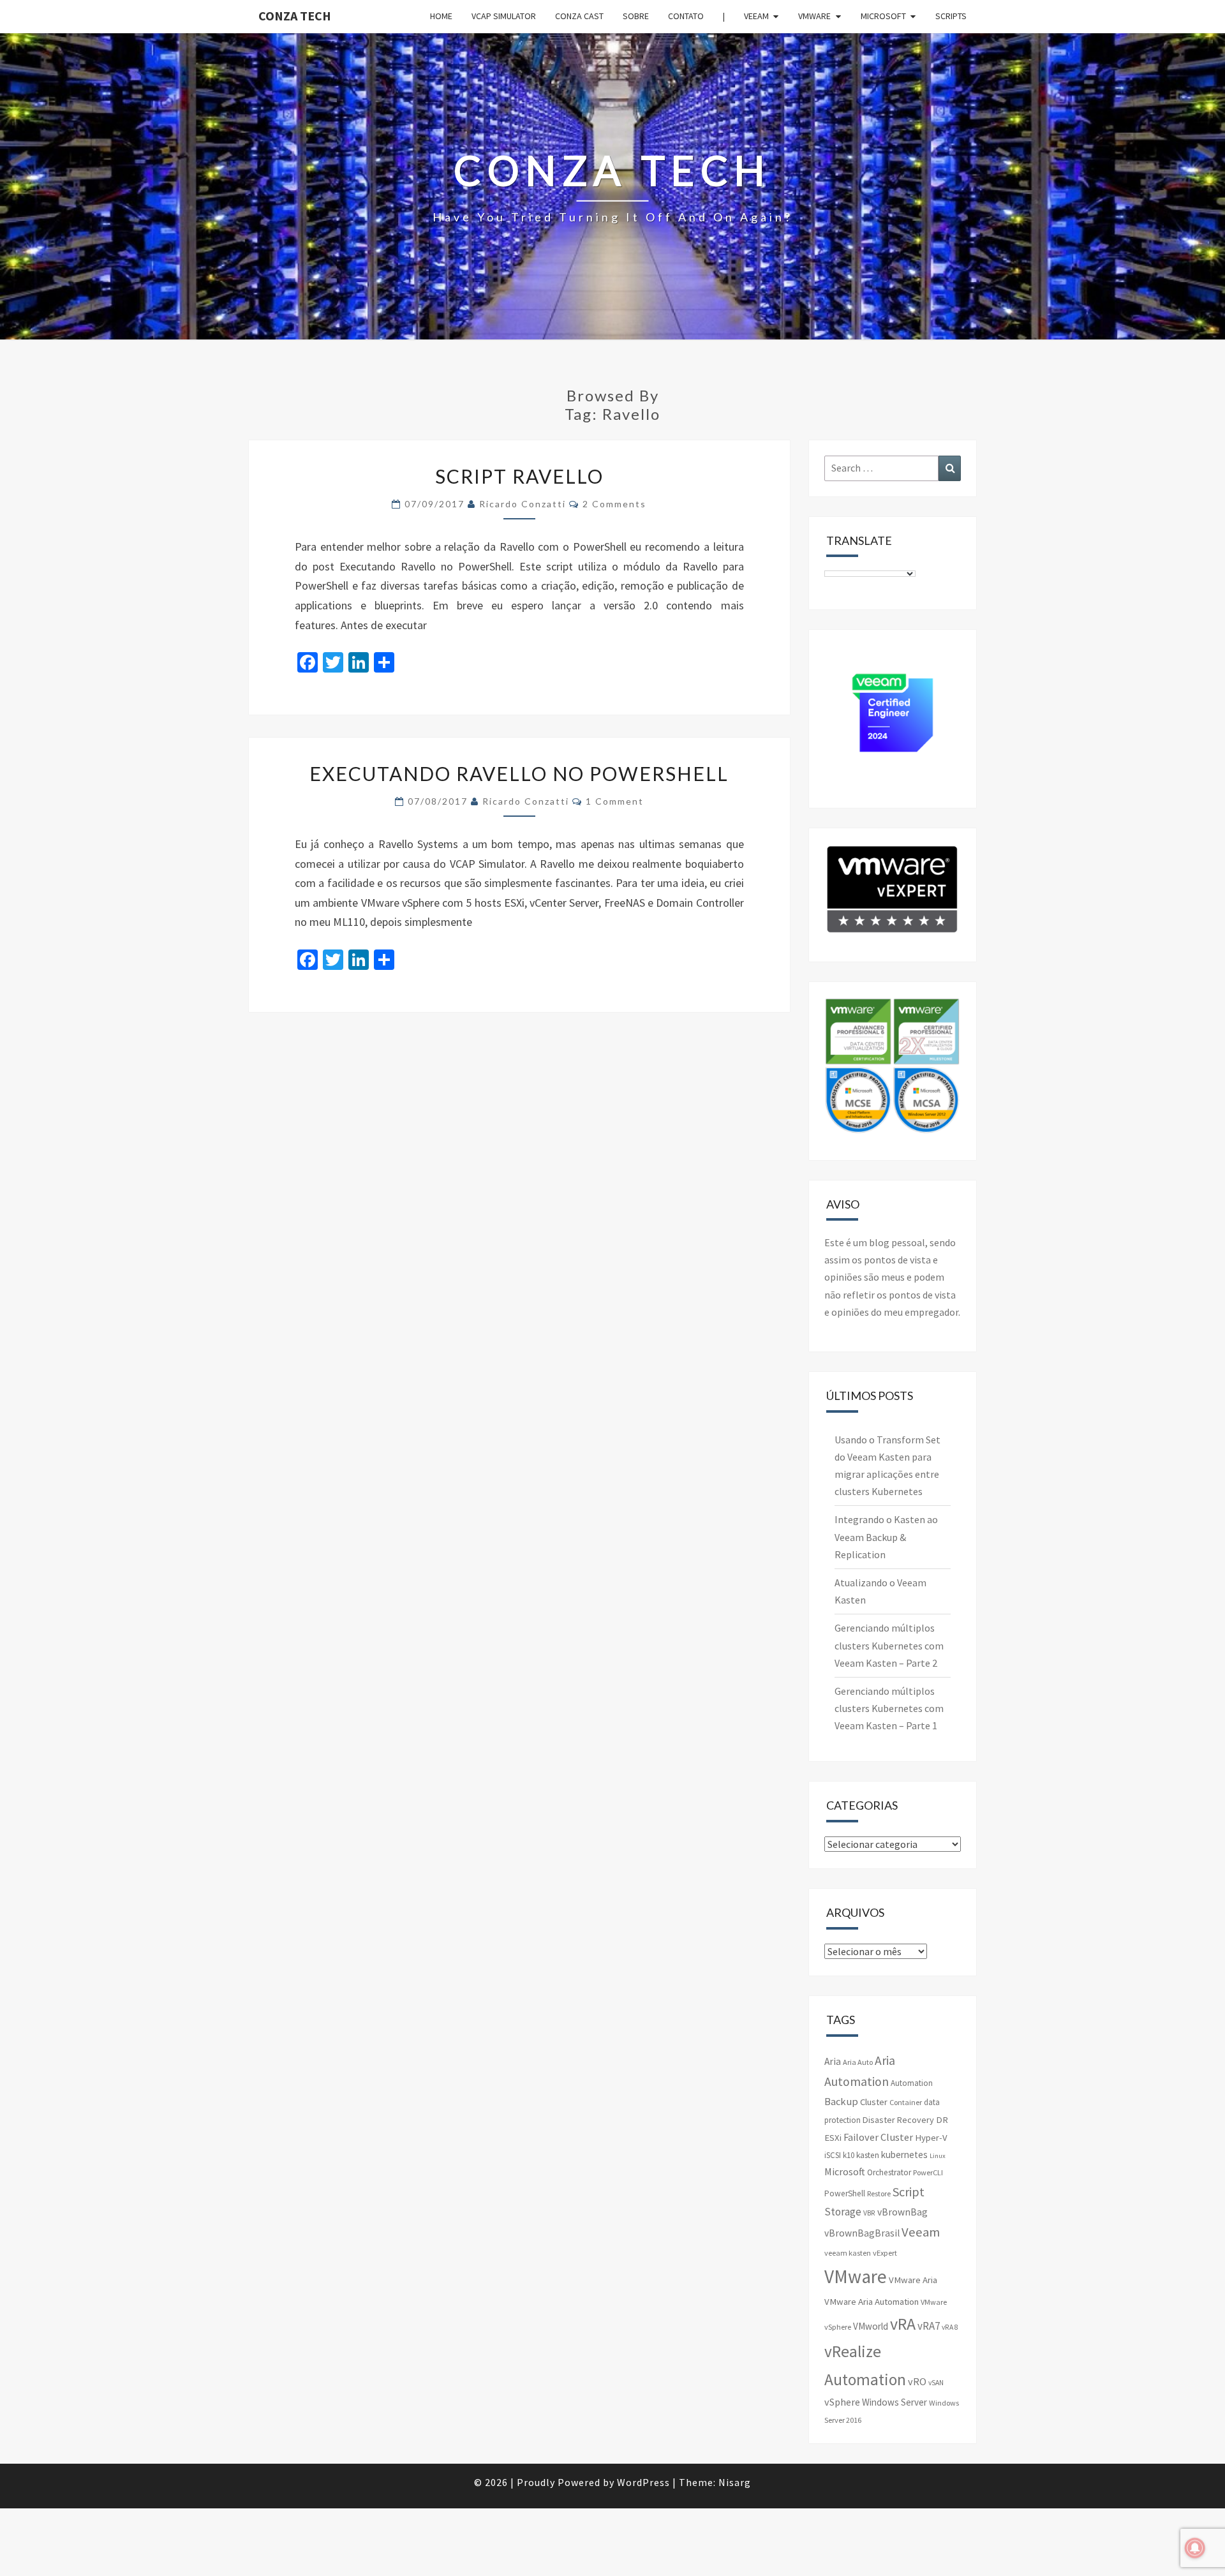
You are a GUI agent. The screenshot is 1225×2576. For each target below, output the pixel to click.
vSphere (842, 2402)
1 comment (615, 801)
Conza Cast (579, 16)
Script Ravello (519, 476)
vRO (917, 2381)
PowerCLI (928, 2172)
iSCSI (833, 2155)
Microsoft (883, 16)
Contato (686, 16)
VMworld (871, 2326)
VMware (814, 16)
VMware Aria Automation (872, 2302)
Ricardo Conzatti (523, 504)
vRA (903, 2324)
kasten (868, 2155)
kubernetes (904, 2155)
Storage (843, 2212)
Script (909, 2192)
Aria (833, 2061)
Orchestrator (889, 2172)
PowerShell (845, 2193)
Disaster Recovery (898, 2120)
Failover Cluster (878, 2137)
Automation (912, 2083)
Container (906, 2102)
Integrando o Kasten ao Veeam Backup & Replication (886, 1537)
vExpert (885, 2253)
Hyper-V (931, 2138)
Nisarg (735, 2482)
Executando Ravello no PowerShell (519, 773)
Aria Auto (858, 2062)
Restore (879, 2193)
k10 (849, 2155)
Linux (938, 2156)
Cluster (874, 2102)
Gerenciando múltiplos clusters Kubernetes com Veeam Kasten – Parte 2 (889, 1645)
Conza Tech (295, 16)
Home (441, 16)
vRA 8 (950, 2327)
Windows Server (895, 2402)
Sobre (636, 16)
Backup (841, 2101)
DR (942, 2120)
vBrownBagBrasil (862, 2233)
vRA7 (929, 2326)
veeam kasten (848, 2253)
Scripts (951, 16)
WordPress (643, 2482)
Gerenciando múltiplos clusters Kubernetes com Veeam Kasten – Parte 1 (889, 1708)
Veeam (756, 16)
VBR (869, 2213)
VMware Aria (913, 2280)
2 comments (614, 504)
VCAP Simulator (504, 16)
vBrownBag (902, 2212)
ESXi (833, 2138)
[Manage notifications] (1195, 2548)
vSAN (936, 2383)
